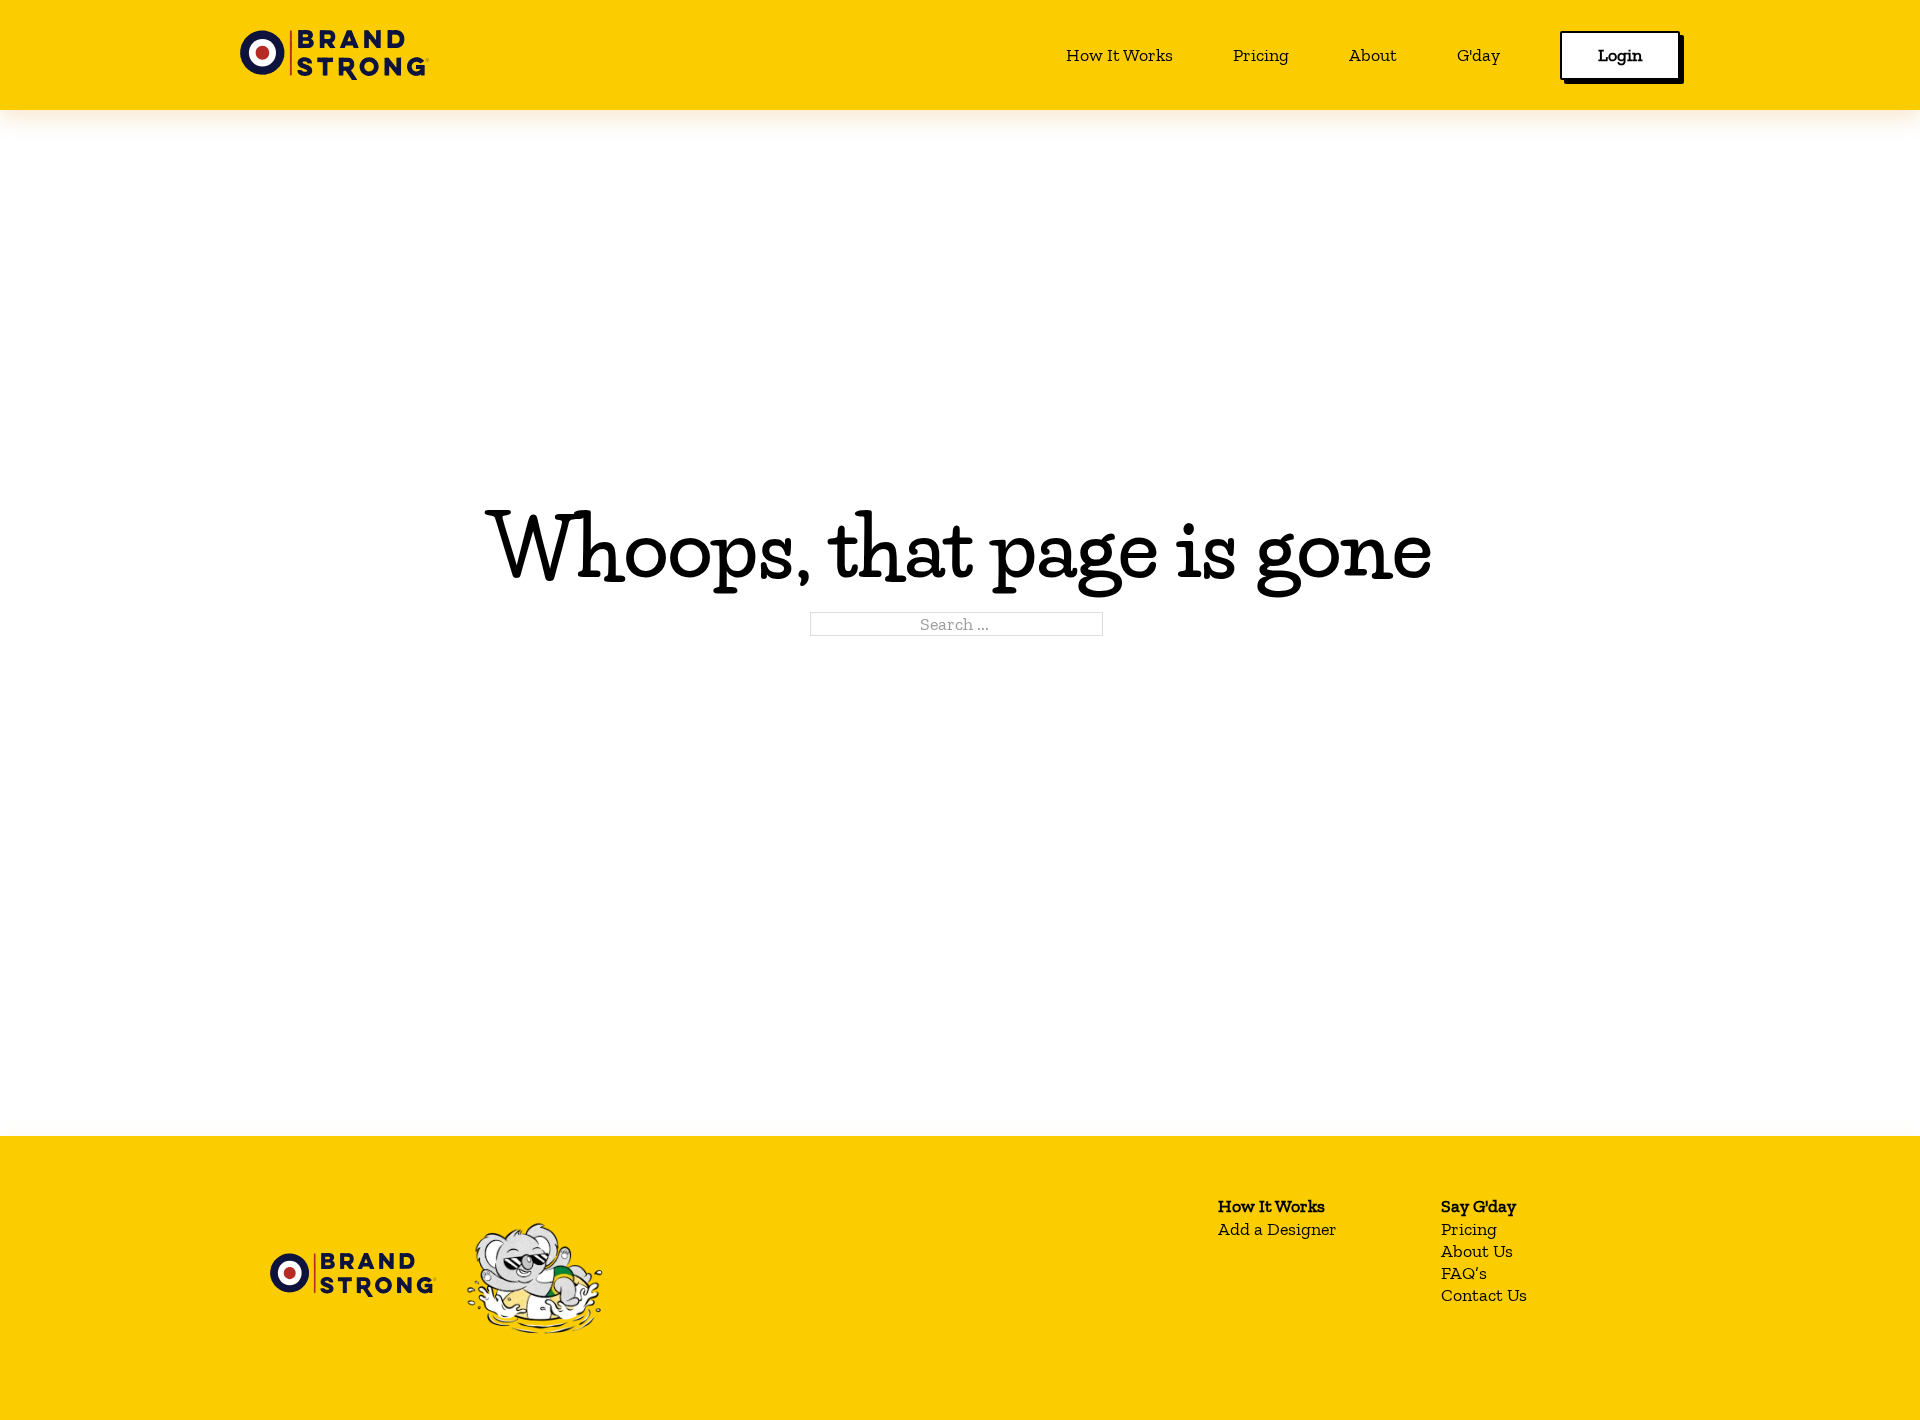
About (1373, 55)
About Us (1477, 1251)
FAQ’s (1464, 1273)
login (1620, 55)
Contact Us (1484, 1295)
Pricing (1261, 55)
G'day (1478, 55)
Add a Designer (1277, 1229)
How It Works (1119, 55)
